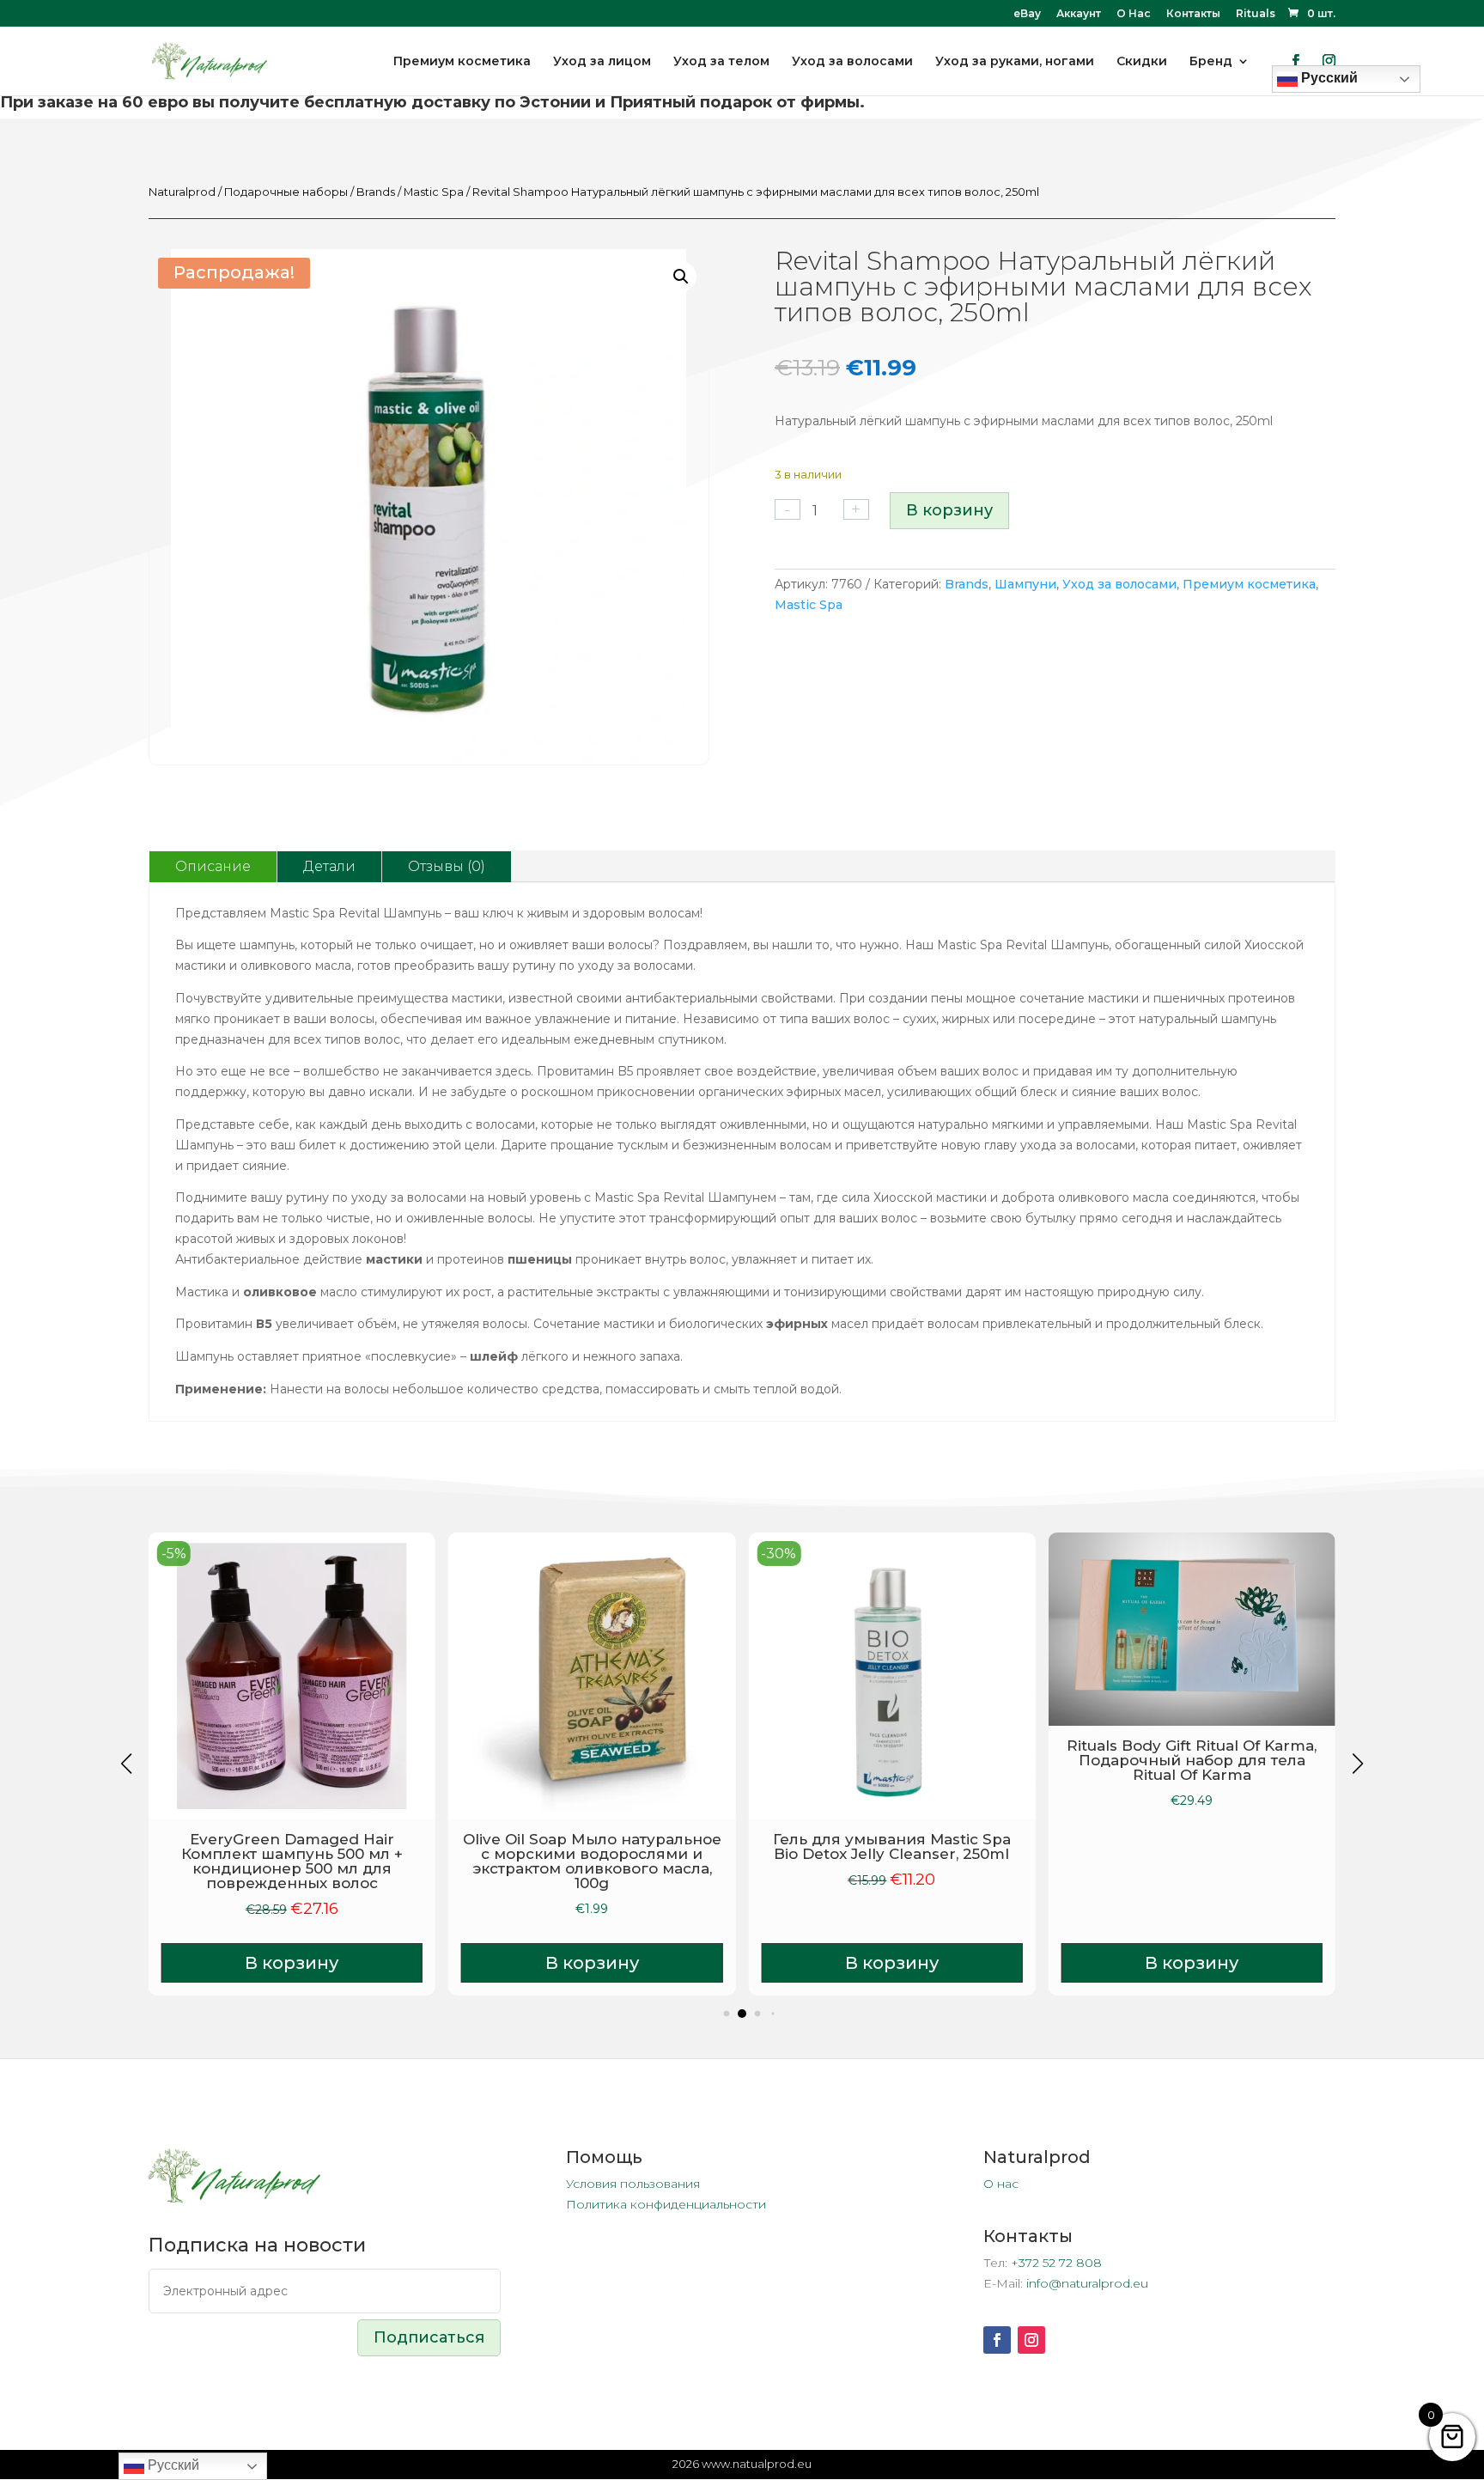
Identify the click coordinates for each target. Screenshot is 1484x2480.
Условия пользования (633, 2184)
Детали (329, 866)
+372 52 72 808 (1056, 2263)
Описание (213, 866)
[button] (681, 277)
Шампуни (1025, 584)
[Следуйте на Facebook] (997, 2340)
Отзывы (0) (447, 866)
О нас (1001, 2184)
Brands (376, 192)
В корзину (949, 510)
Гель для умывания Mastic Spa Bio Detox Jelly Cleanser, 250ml (892, 1846)
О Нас (1134, 14)
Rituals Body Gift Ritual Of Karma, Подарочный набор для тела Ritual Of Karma (1192, 1760)
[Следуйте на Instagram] (1031, 2340)
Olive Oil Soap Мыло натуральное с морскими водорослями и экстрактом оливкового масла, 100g (592, 1861)
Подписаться (429, 2337)
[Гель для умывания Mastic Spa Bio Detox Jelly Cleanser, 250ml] (891, 1676)
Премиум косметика (1249, 584)
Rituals (1256, 14)
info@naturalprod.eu (1087, 2283)
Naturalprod (182, 192)
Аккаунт (1079, 14)
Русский (172, 2465)
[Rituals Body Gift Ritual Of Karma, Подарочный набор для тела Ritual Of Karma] (1192, 1629)
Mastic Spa (434, 192)
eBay (1027, 14)
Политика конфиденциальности (666, 2204)
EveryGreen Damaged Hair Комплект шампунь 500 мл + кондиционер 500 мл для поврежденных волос (292, 1861)
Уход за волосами (1119, 584)
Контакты (1193, 14)
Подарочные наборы (286, 192)
